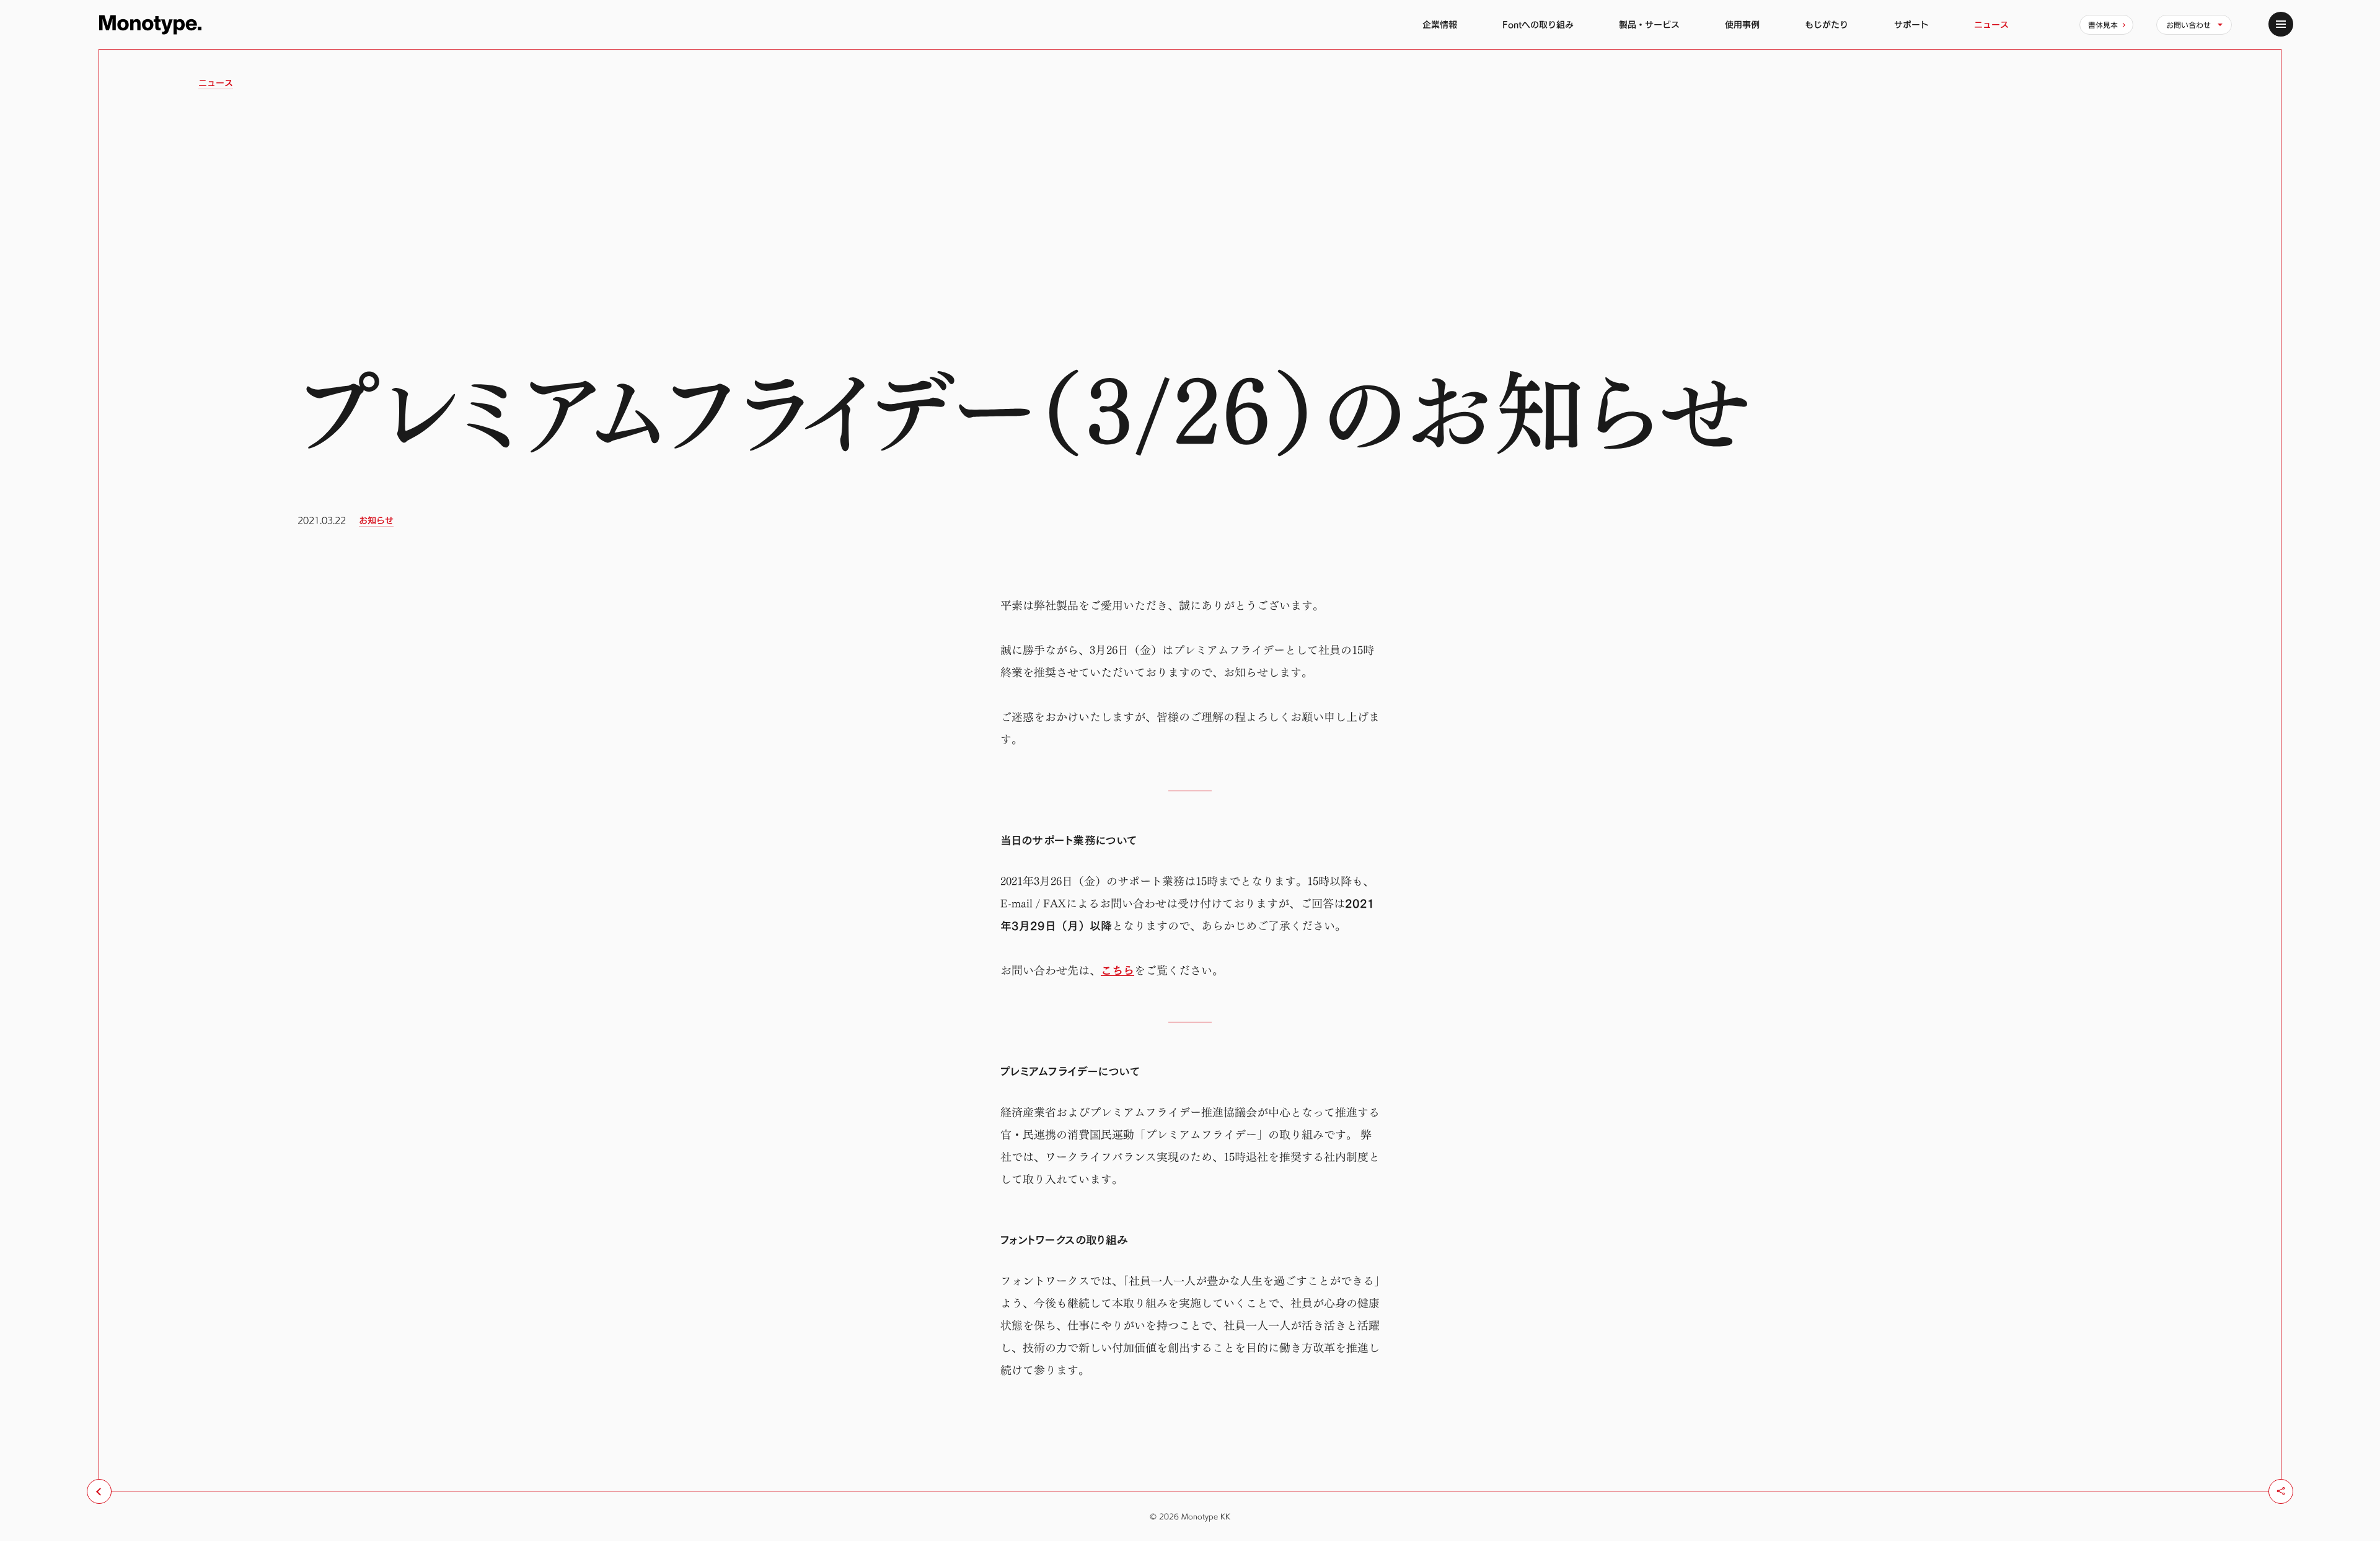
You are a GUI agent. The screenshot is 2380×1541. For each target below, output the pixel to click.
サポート (1911, 24)
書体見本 (2103, 25)
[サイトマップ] (2281, 24)
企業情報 (1440, 24)
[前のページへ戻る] (99, 1491)
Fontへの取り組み (1538, 24)
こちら (1117, 971)
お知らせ (376, 520)
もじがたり (1827, 24)
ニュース (1991, 24)
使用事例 (1742, 24)
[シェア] (2281, 1491)
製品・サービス (1649, 24)
